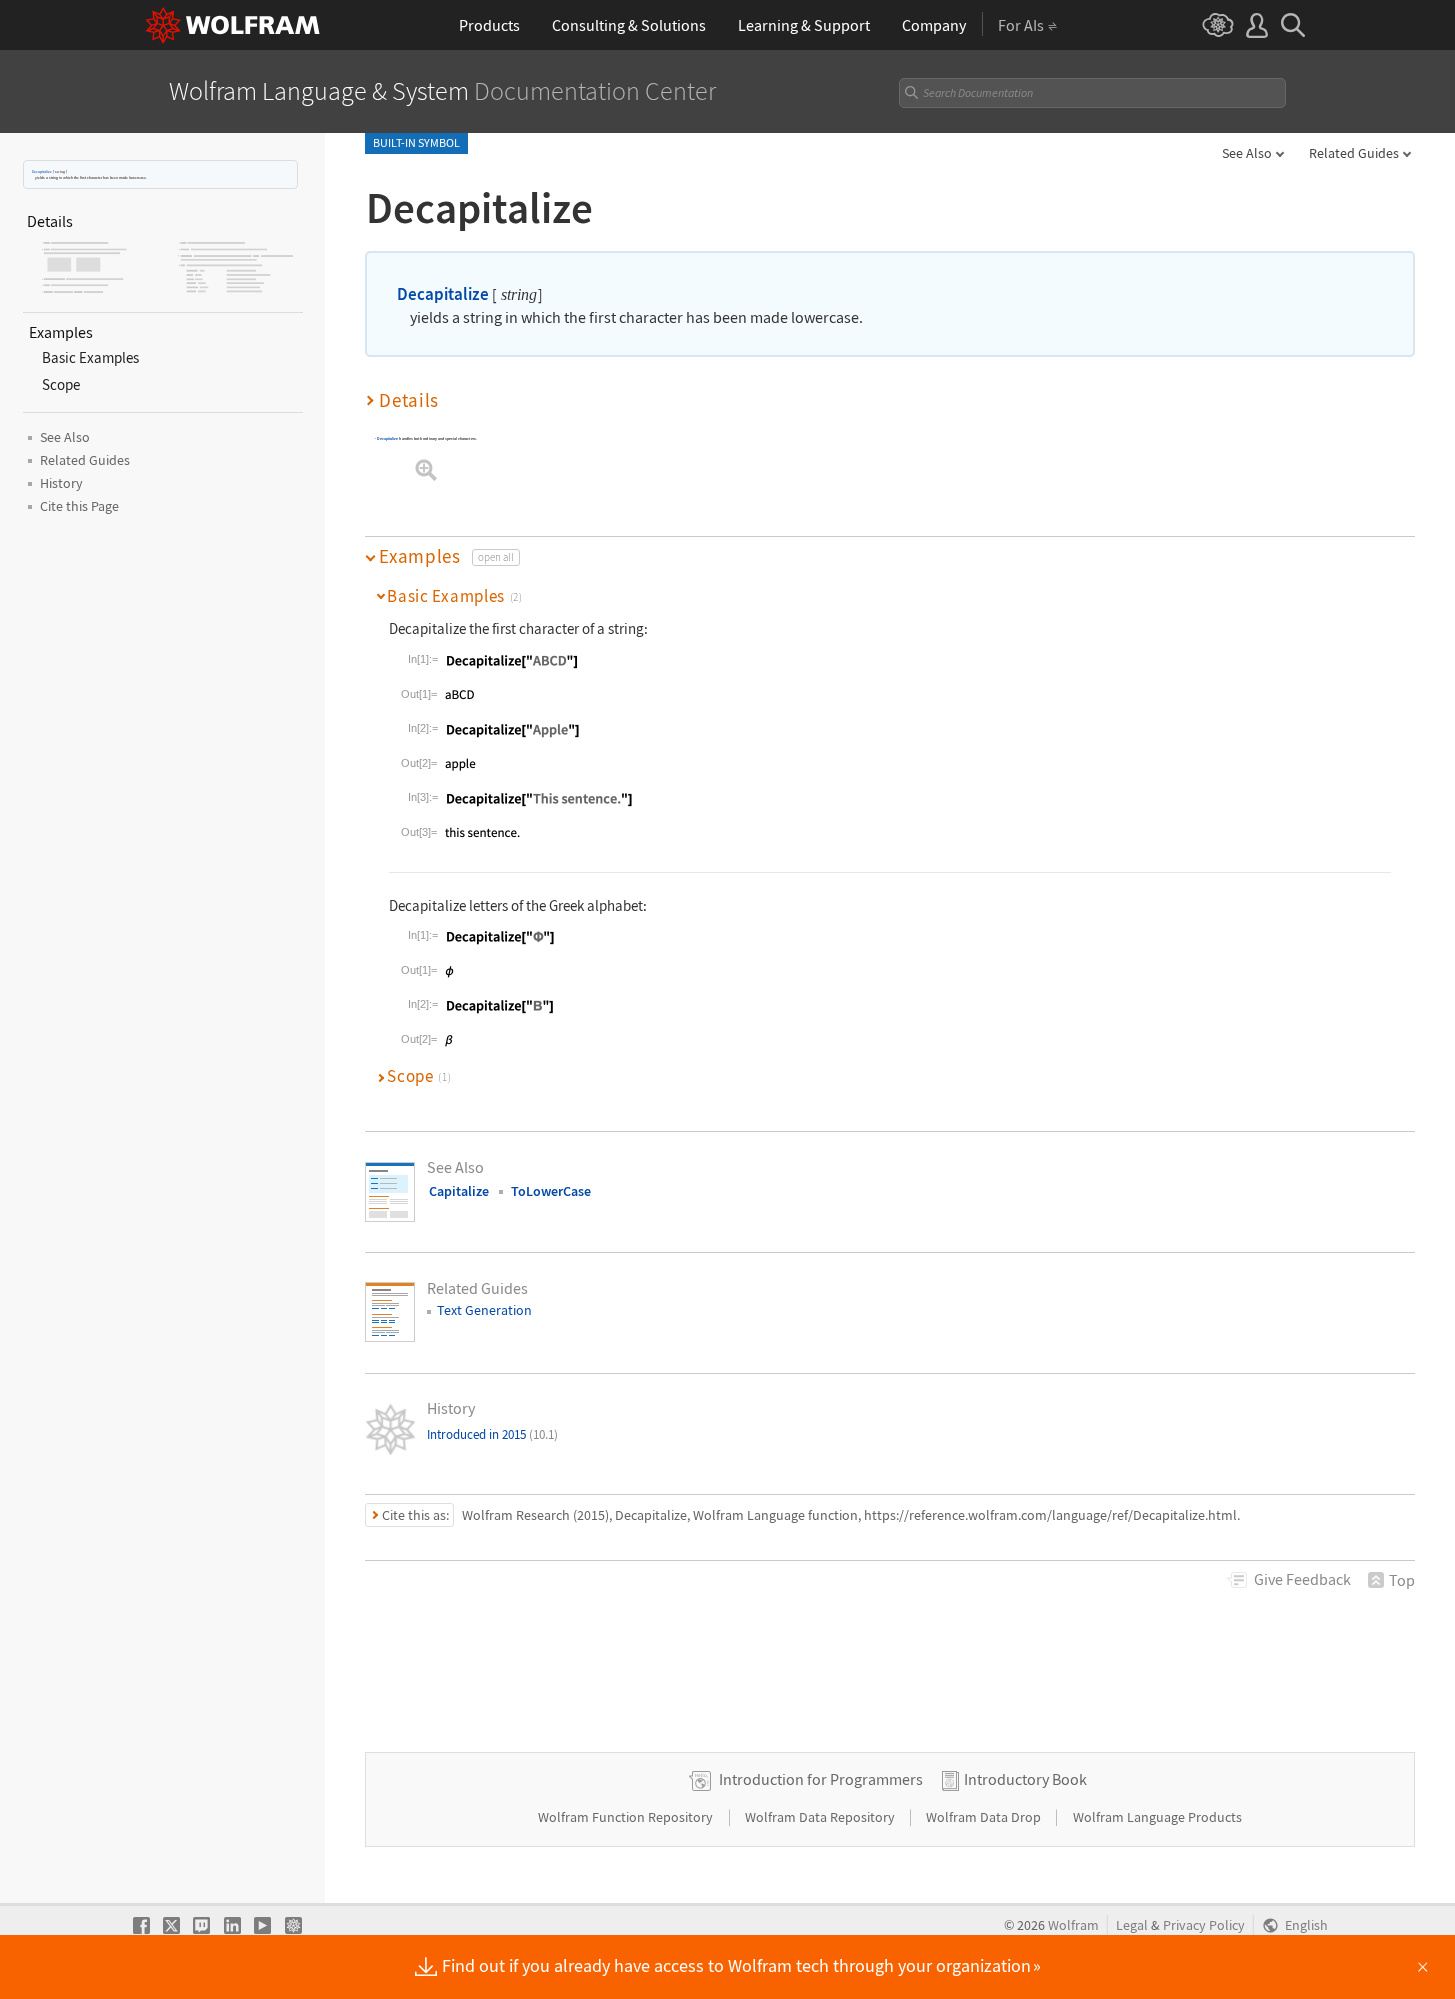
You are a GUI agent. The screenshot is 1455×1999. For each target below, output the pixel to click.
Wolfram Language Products (1157, 1817)
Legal (1132, 1925)
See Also (1247, 153)
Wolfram (1073, 1925)
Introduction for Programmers (821, 1779)
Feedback (1302, 1579)
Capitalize (459, 1191)
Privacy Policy (1204, 1925)
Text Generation (484, 1310)
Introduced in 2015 (492, 1434)
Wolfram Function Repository (627, 1817)
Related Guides (1354, 153)
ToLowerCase (551, 1191)
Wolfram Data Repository (821, 1817)
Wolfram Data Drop (985, 1817)
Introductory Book (1025, 1779)
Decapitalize (42, 171)
